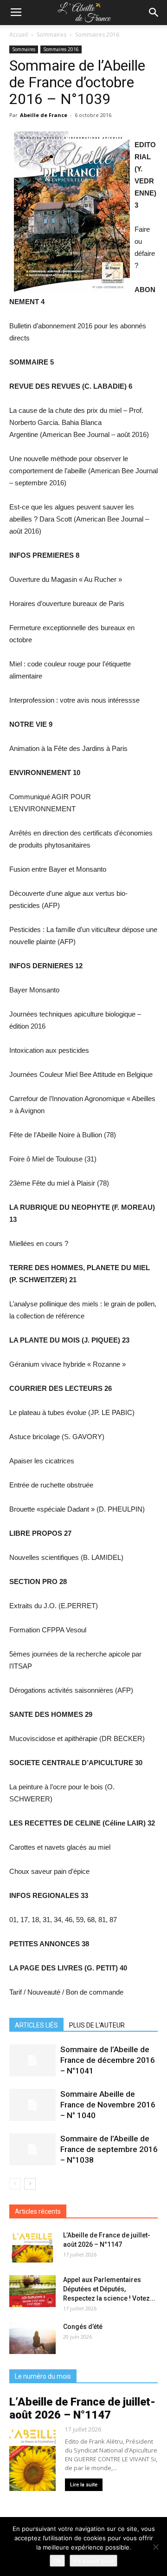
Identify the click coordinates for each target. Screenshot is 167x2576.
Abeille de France (44, 115)
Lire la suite (84, 2485)
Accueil (19, 35)
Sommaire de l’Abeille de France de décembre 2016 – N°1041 (108, 2060)
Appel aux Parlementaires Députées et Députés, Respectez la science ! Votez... (109, 2289)
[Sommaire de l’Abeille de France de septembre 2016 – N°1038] (32, 2149)
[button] (154, 13)
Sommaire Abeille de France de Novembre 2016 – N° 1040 (108, 2105)
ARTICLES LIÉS (36, 2025)
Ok (57, 2561)
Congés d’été (83, 2327)
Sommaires (51, 35)
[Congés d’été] (32, 2338)
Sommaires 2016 (97, 35)
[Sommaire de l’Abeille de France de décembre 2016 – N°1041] (32, 2060)
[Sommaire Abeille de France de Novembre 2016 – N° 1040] (32, 2105)
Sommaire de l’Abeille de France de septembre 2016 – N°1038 (109, 2149)
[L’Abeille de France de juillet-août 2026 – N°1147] (32, 2247)
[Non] (155, 2547)
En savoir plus (93, 2561)
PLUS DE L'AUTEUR (97, 2025)
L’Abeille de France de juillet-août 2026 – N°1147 (82, 2408)
